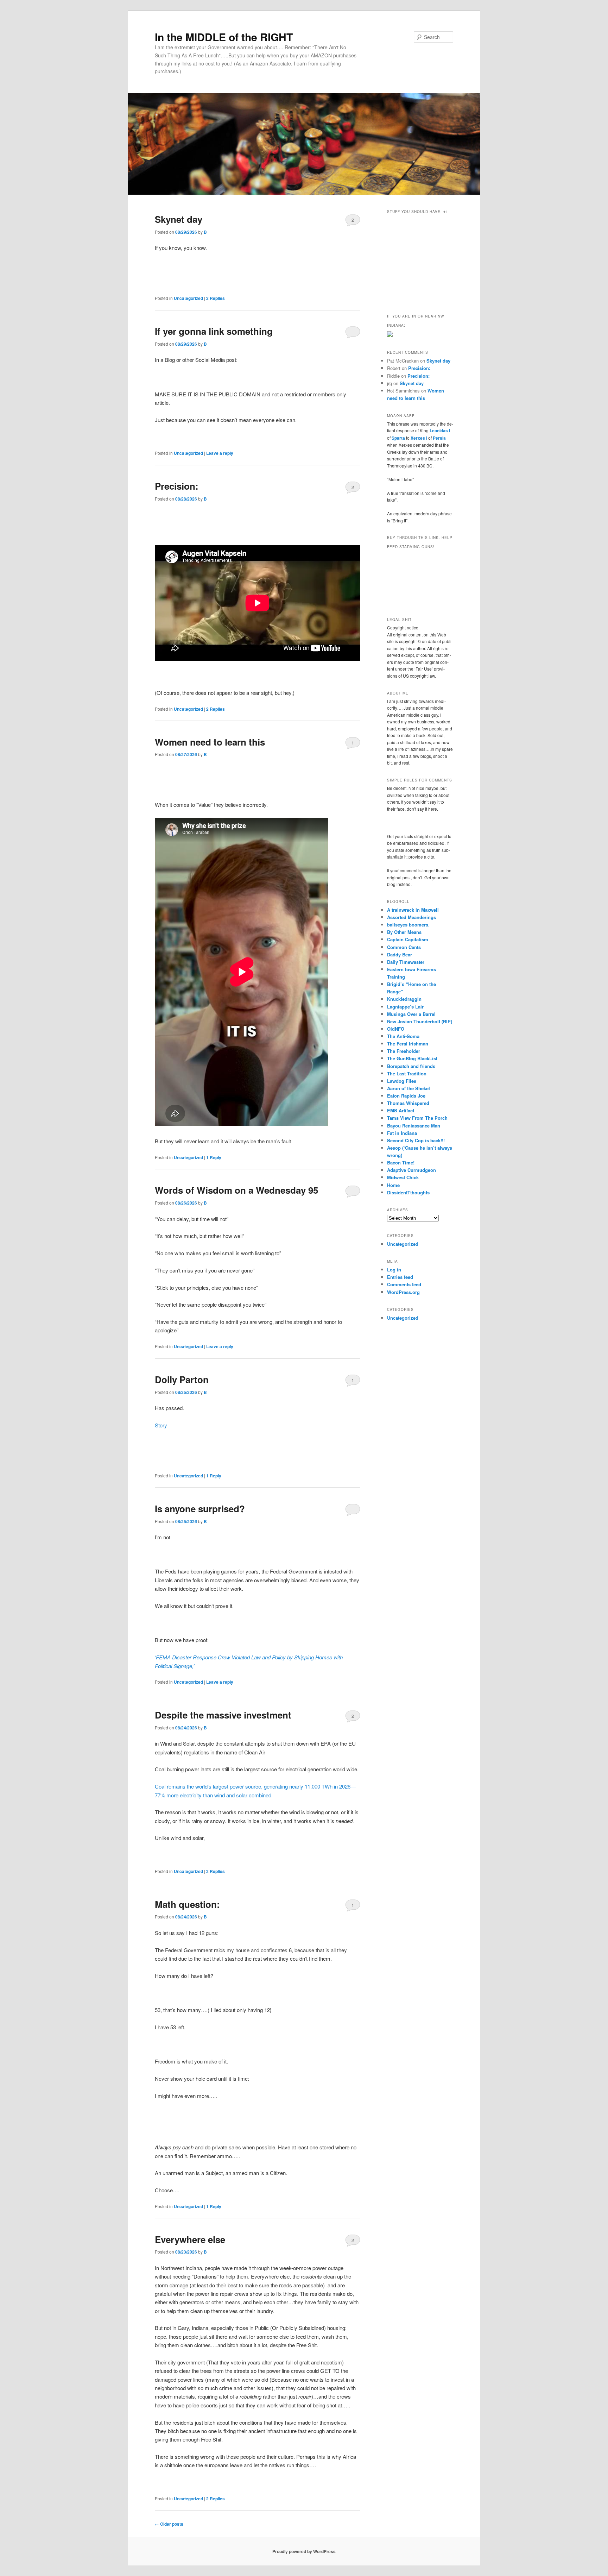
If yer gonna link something (214, 331)
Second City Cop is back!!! (416, 1140)
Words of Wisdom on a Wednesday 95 (236, 1190)
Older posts (169, 2524)
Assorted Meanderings (411, 917)
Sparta (398, 438)
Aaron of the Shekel (408, 1088)
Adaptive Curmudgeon (411, 1170)
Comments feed (404, 1284)
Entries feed (400, 1277)
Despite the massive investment (223, 1715)
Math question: (187, 1904)
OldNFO (396, 1029)
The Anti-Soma (403, 1036)
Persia (439, 438)
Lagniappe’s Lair (405, 1007)
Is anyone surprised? (200, 1509)
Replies (216, 298)
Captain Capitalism (408, 939)
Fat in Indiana (402, 1133)
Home (393, 1185)
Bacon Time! (401, 1163)
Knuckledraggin (404, 999)
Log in (394, 1270)
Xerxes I (419, 438)
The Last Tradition (407, 1073)
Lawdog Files (402, 1081)
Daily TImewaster (406, 962)
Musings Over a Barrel (411, 1014)
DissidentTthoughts (408, 1192)
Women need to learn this (210, 742)
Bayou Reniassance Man (414, 1126)
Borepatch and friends (411, 1066)
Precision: (177, 486)
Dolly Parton (182, 1379)
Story (161, 1425)
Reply (214, 1157)
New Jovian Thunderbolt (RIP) (420, 1021)
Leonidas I (440, 431)
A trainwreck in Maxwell (413, 910)
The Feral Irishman (408, 1044)
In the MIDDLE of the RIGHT (224, 37)
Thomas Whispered (408, 1103)
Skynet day (179, 219)
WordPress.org (403, 1292)
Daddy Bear (400, 954)
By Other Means (404, 932)
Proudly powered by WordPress (304, 2551)
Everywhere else (190, 2239)
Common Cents (404, 947)
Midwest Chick (403, 1177)
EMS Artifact (401, 1110)
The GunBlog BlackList (412, 1058)
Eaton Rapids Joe (406, 1096)
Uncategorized (188, 298)
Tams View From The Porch (417, 1118)
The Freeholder (404, 1051)
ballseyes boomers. (408, 925)
